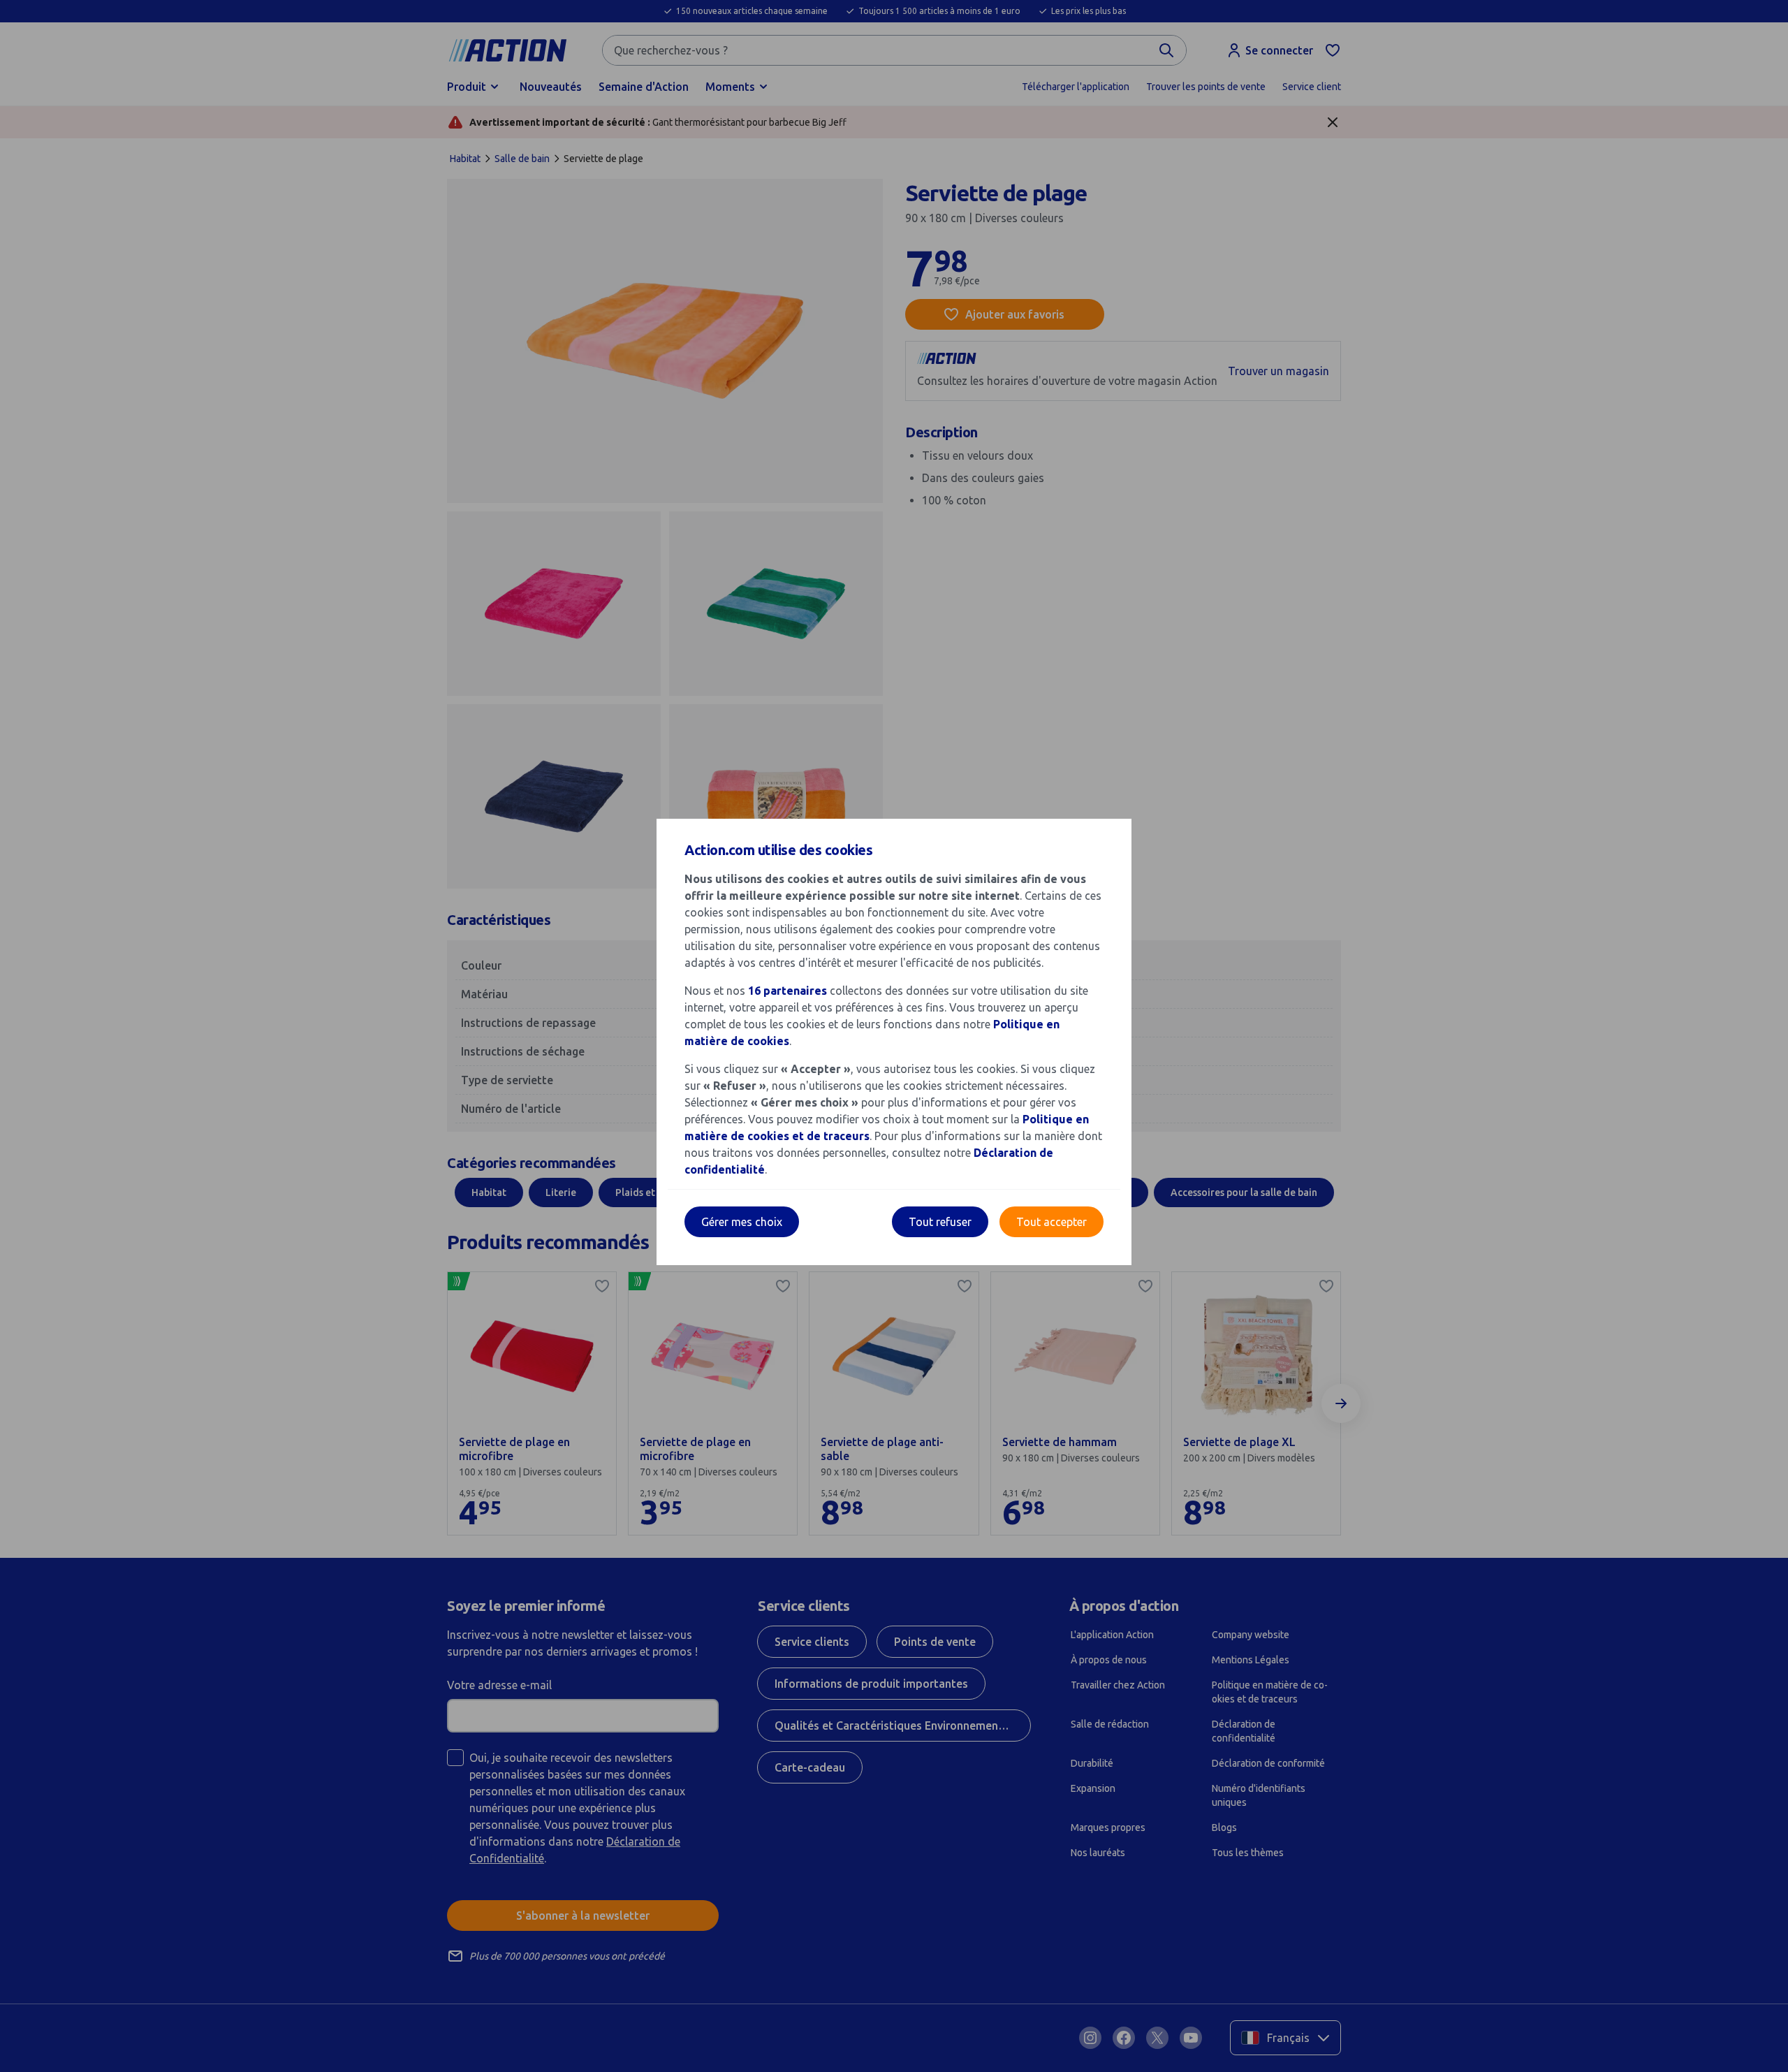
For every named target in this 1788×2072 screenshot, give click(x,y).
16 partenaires (787, 991)
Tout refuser (940, 1222)
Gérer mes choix (742, 1222)
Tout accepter (1051, 1222)
